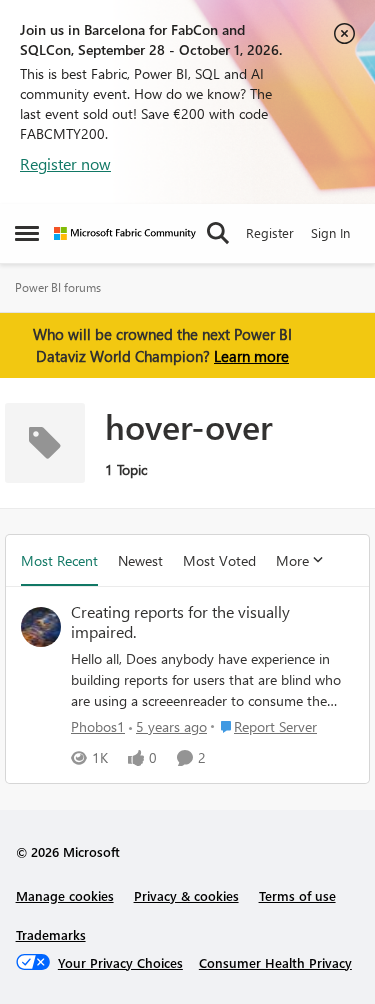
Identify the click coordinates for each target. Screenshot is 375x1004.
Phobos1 (98, 726)
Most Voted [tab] (219, 560)
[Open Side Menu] (27, 233)
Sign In (330, 232)
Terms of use (297, 895)
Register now (65, 163)
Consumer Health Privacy (275, 962)
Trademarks (51, 934)
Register (270, 232)
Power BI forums (58, 287)
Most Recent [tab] (59, 560)
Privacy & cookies (186, 895)
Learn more (251, 356)
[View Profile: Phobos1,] (41, 627)
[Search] (218, 233)
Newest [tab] (140, 560)
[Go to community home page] (125, 233)
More (292, 560)
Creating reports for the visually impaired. (180, 622)
